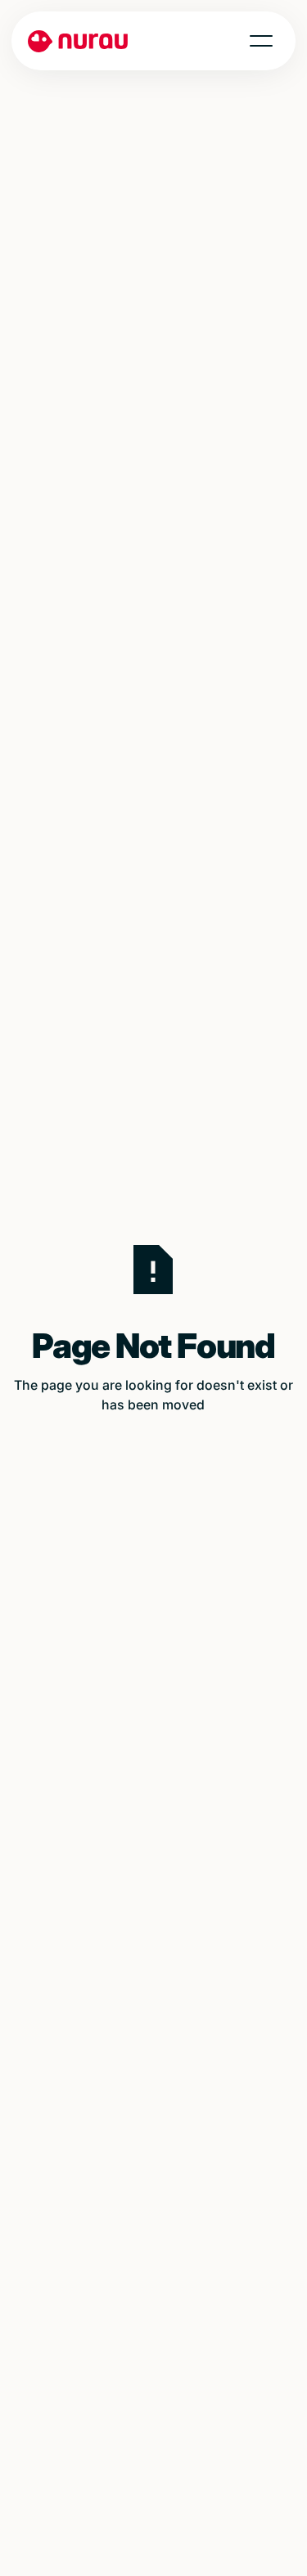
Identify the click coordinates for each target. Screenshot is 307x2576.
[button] (261, 41)
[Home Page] (75, 41)
